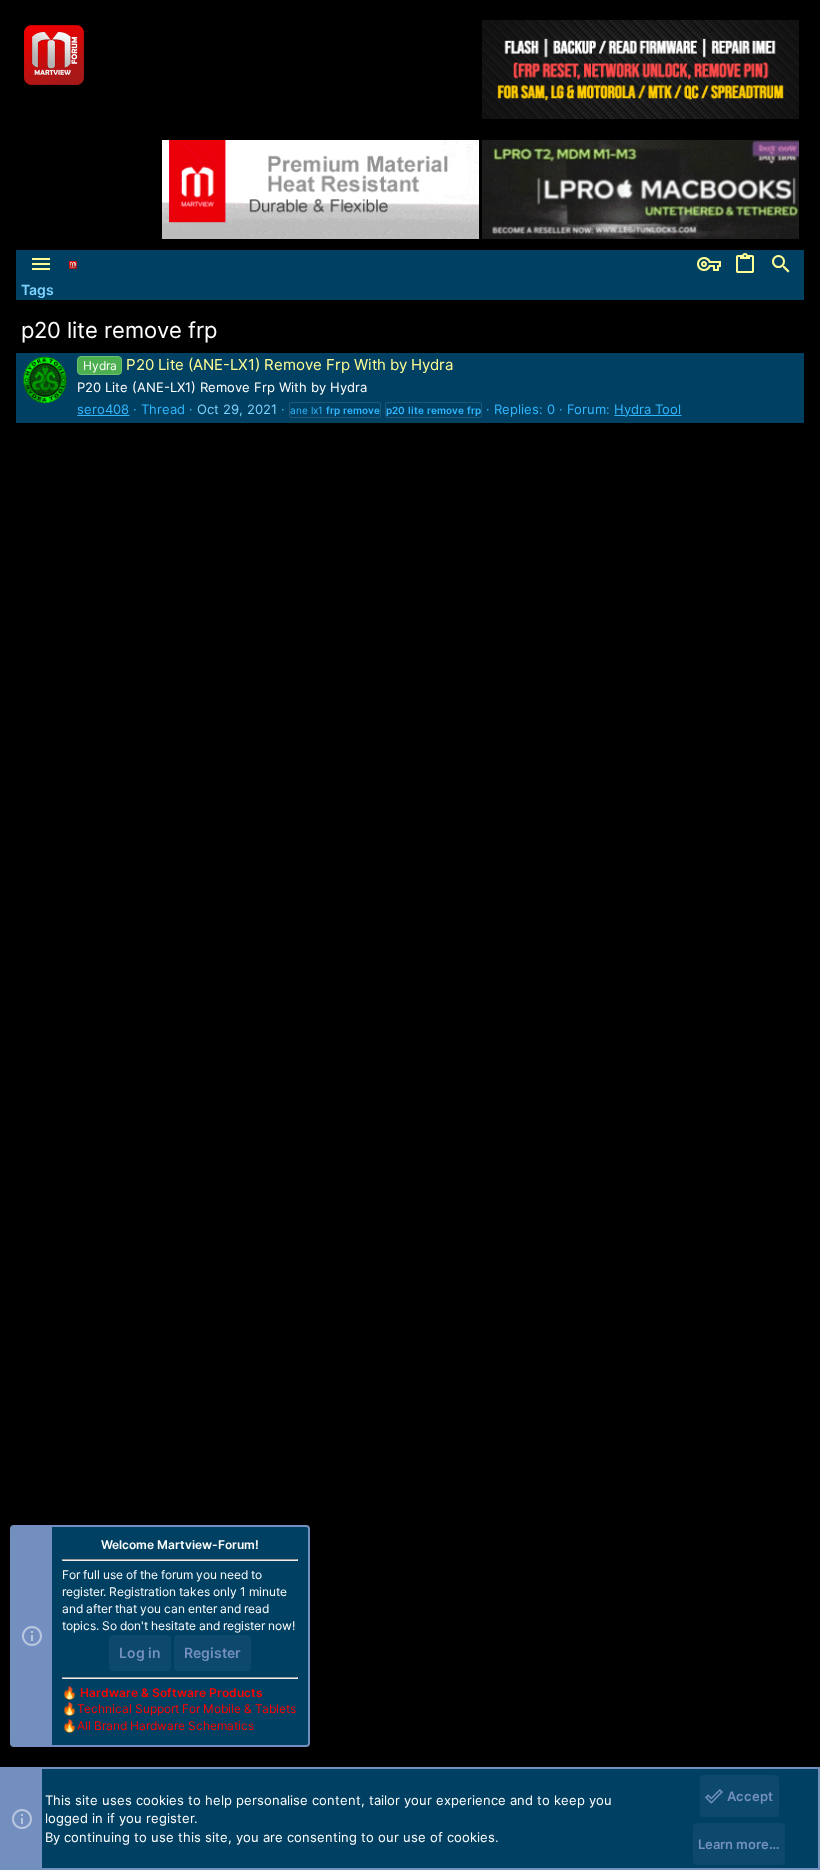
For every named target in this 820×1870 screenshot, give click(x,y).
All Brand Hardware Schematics (165, 1725)
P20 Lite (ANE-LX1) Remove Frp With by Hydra (267, 364)
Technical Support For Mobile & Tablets (186, 1708)
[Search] (781, 265)
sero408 (103, 409)
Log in (140, 1652)
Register (212, 1652)
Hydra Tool (647, 409)
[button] (41, 265)
